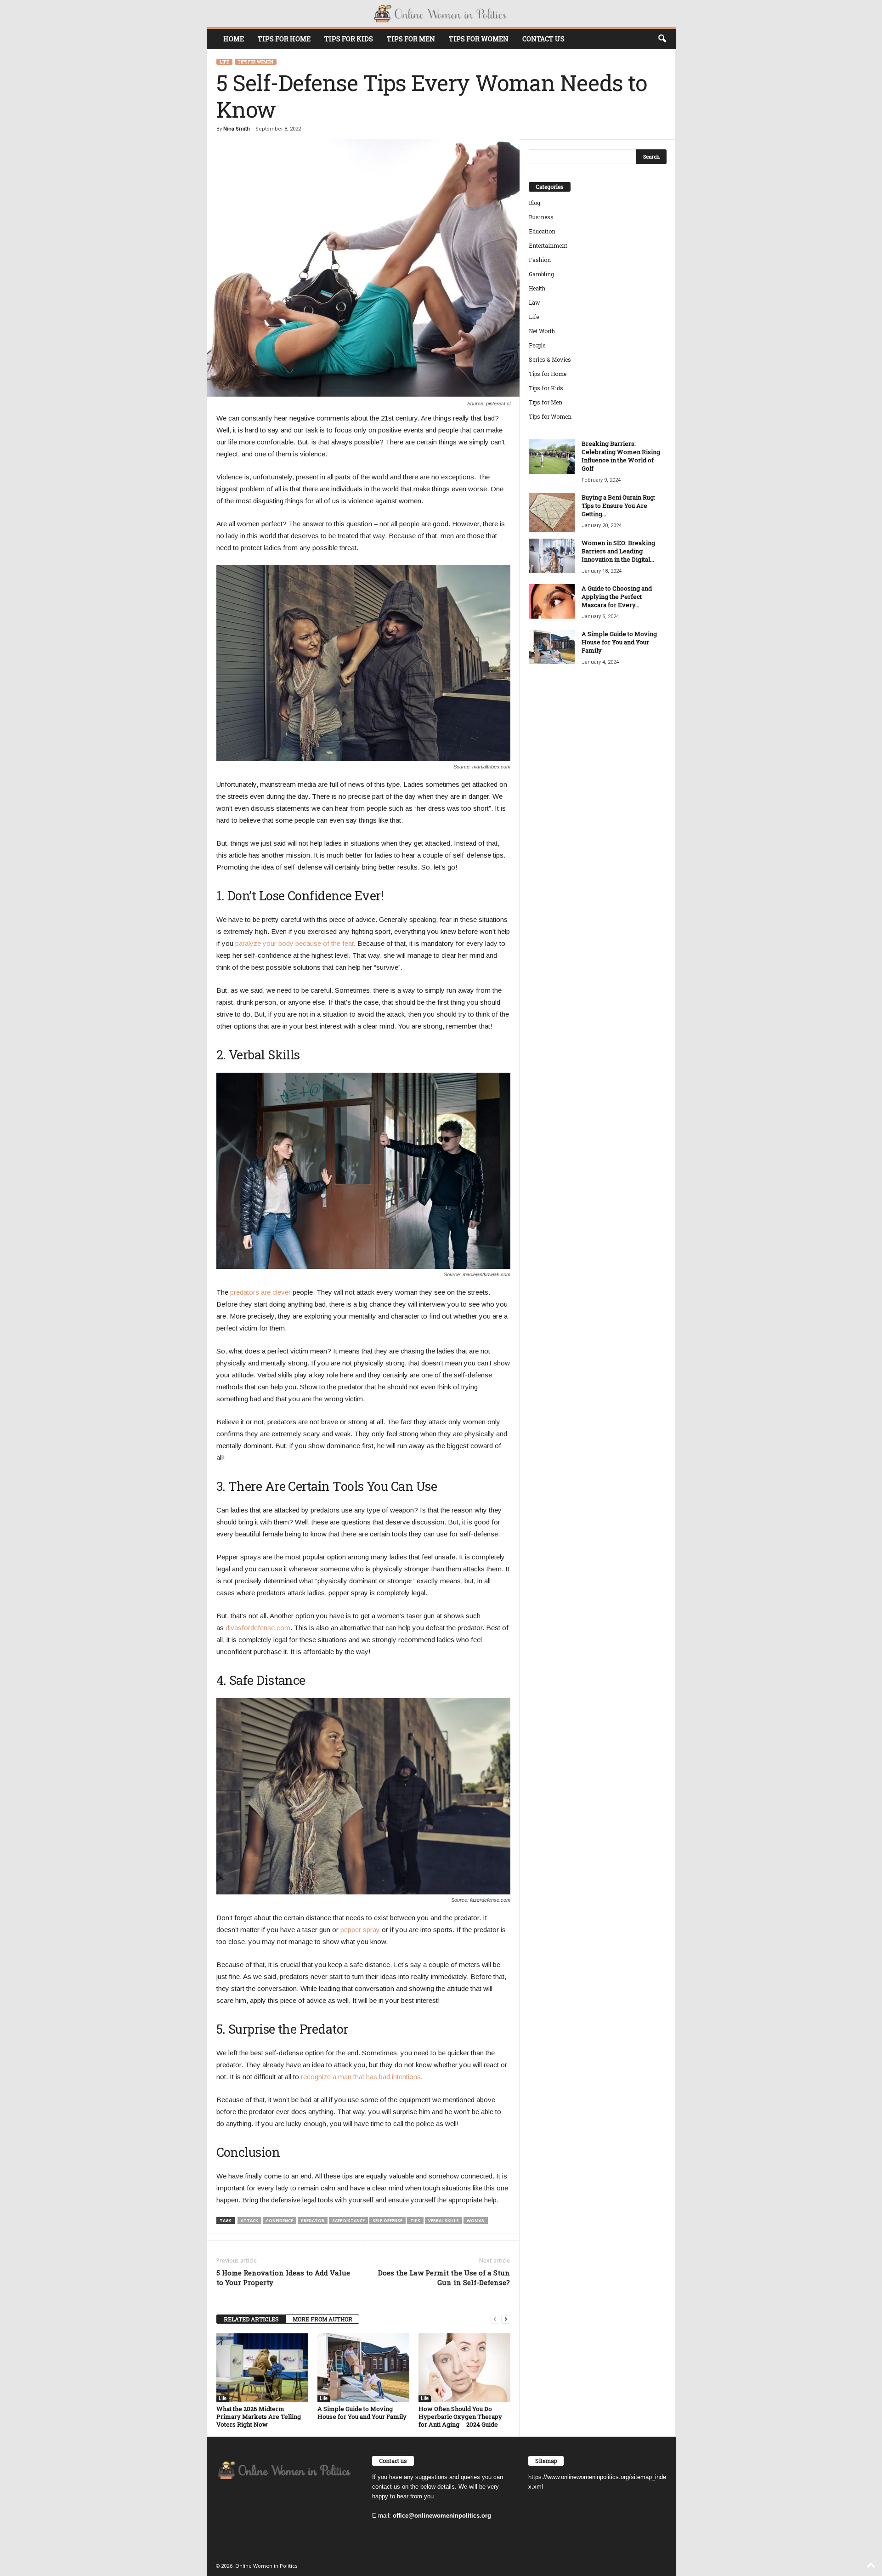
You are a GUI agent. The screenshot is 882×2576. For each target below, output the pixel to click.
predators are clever (260, 1292)
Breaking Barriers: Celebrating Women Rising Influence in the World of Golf (621, 456)
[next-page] (506, 2319)
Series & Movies (550, 359)
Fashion (540, 260)
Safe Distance (348, 2221)
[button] (662, 39)
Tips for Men (411, 39)
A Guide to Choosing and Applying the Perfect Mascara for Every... (617, 597)
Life (224, 62)
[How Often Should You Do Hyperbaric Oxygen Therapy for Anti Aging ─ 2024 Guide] (464, 2368)
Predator (313, 2221)
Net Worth (542, 331)
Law (534, 302)
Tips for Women (479, 39)
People (537, 345)
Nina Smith (237, 129)
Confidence (280, 2221)
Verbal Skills (444, 2221)
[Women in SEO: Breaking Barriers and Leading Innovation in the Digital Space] (552, 556)
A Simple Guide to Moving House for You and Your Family (362, 2413)
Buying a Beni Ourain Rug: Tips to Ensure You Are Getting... (618, 506)
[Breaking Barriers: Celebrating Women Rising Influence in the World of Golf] (552, 457)
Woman (476, 2221)
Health (537, 288)
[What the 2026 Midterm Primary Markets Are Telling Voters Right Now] (262, 2368)
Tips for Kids (349, 39)
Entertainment (548, 245)
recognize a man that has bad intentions (361, 2077)
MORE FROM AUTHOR (322, 2319)
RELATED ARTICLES (251, 2319)
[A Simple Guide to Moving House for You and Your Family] (363, 2368)
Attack (249, 2221)
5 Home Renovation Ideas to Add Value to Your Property (283, 2277)
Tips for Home (284, 39)
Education (542, 231)
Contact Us (543, 39)
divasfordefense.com (258, 1628)
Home (234, 39)
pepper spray (360, 1930)
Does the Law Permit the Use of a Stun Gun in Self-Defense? (444, 2277)
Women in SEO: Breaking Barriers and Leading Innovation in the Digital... (618, 551)
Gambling (541, 274)
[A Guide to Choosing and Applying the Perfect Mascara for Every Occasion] (552, 601)
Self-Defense (387, 2221)
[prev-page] (495, 2319)
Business (541, 217)
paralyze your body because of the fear (294, 943)
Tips (415, 2221)
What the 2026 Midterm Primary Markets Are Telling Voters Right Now (259, 2417)
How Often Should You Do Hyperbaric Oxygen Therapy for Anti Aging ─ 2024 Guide (460, 2417)
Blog (534, 203)
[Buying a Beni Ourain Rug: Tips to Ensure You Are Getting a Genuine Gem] (552, 512)
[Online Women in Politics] (441, 14)
